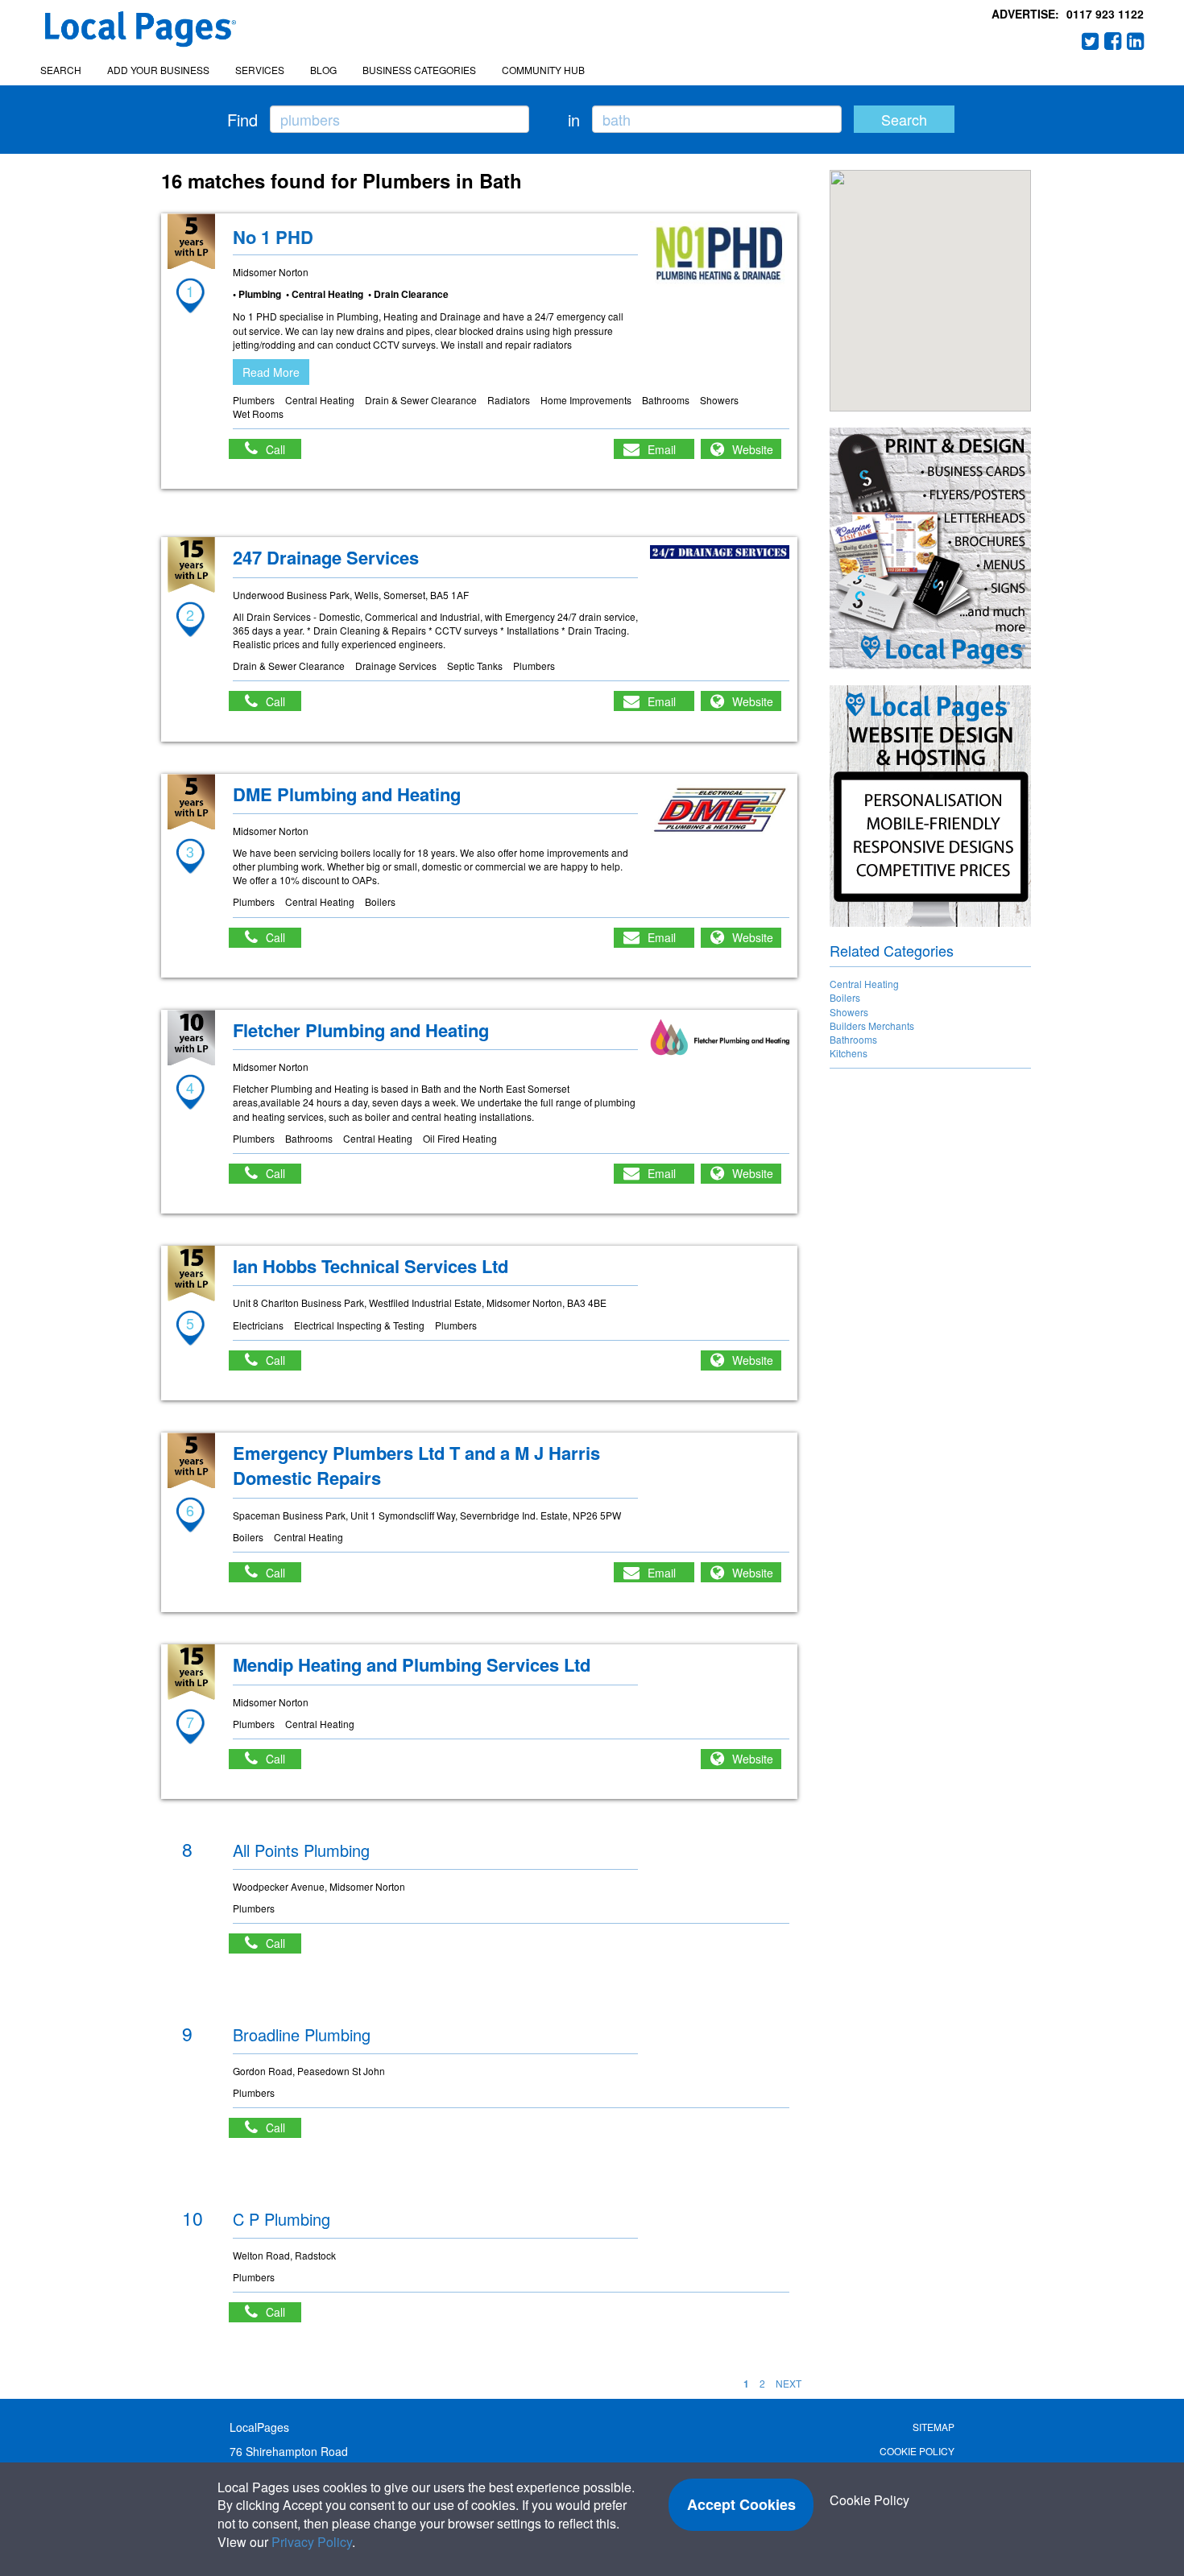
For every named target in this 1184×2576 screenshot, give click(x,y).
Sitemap (934, 2427)
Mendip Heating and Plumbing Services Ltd (412, 1664)
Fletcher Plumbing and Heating (361, 1030)
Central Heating (864, 984)
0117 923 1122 (1105, 14)
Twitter (1091, 41)
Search (61, 70)
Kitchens (849, 1053)
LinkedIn (1136, 41)
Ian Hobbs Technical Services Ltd (371, 1266)
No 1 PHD (273, 237)
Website (753, 449)
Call (284, 449)
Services (260, 70)
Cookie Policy (917, 2451)
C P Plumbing (282, 2219)
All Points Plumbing (301, 1850)
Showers (849, 1012)
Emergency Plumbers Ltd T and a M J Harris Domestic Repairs (416, 1465)
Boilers (845, 997)
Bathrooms (853, 1039)
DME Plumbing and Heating (347, 794)
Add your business (158, 70)
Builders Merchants (872, 1025)
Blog (323, 70)
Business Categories (419, 70)
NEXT (789, 2383)
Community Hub (543, 70)
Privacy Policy (312, 2542)
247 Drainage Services (326, 557)
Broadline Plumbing (302, 2034)
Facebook (1113, 41)
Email (662, 449)
